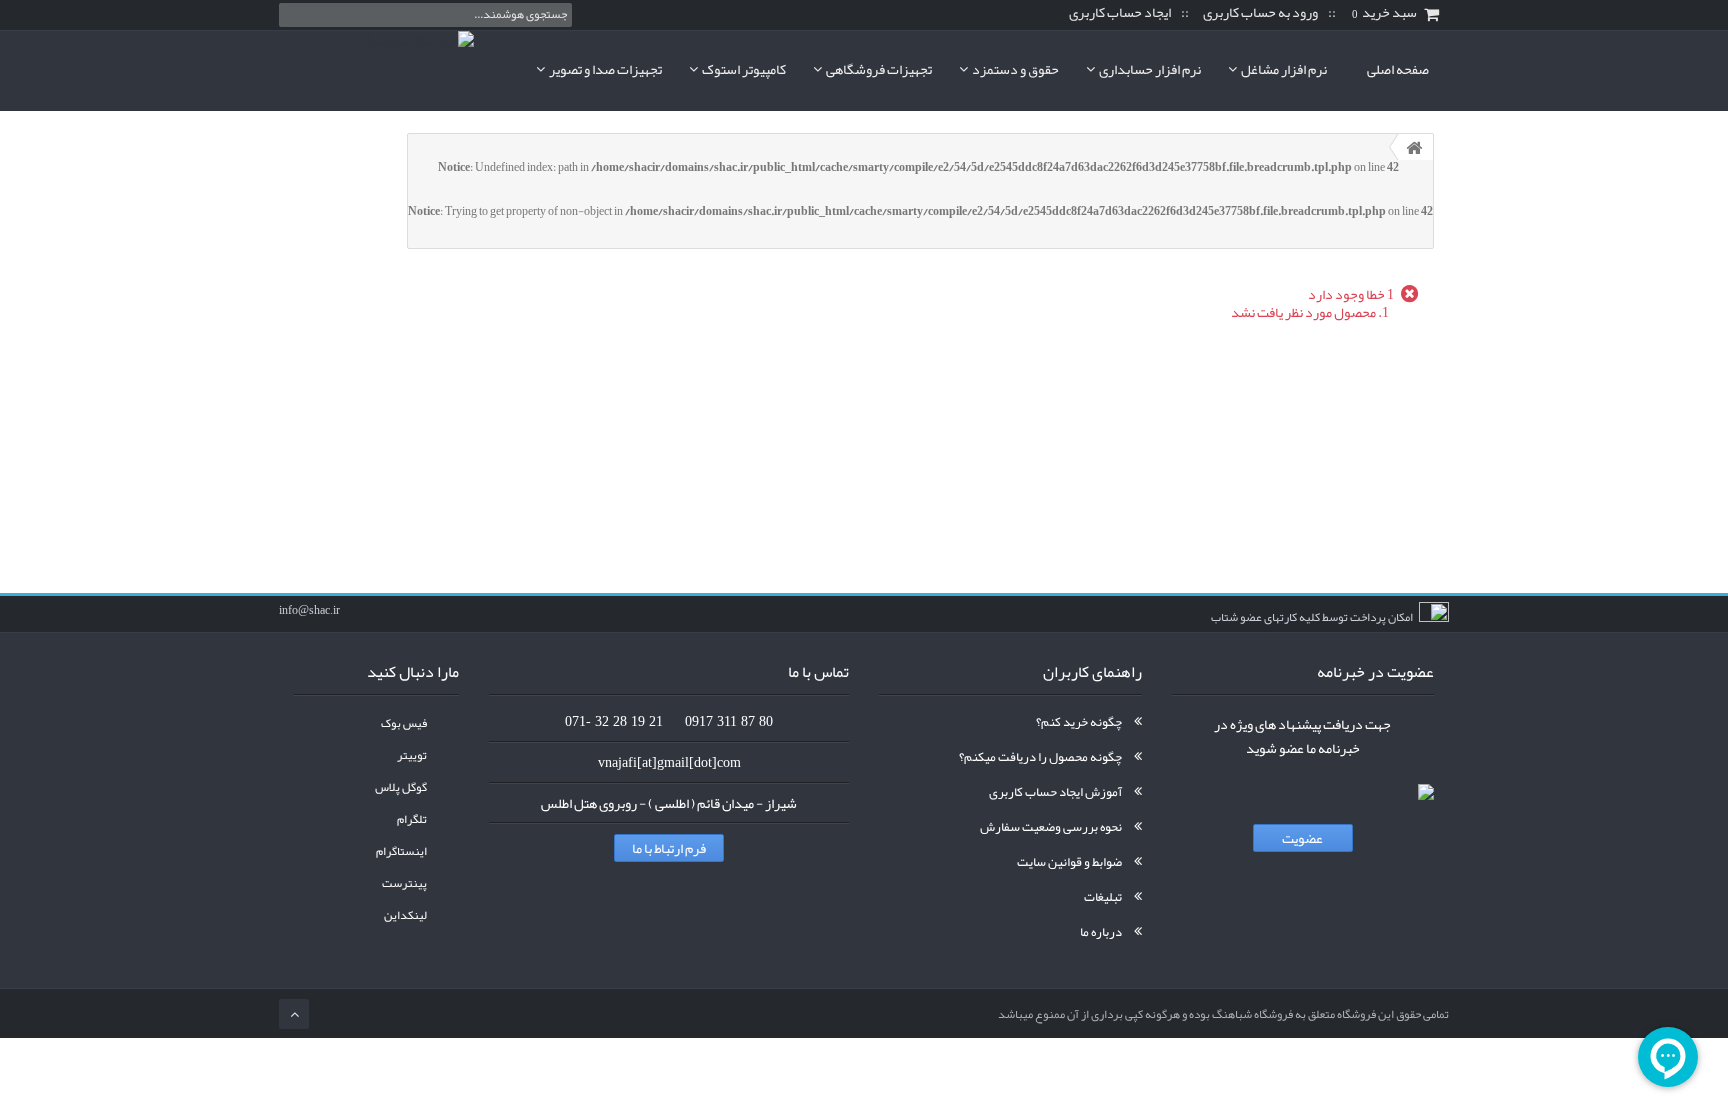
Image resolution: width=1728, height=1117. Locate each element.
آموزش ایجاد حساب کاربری (1055, 792)
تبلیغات (1103, 897)
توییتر (412, 755)
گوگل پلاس (401, 787)
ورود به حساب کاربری (1260, 13)
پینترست (404, 883)
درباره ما (1101, 932)
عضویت (1302, 838)
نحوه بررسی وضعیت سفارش (1051, 827)
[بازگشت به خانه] (1414, 147)
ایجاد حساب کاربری (1120, 13)
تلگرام (412, 819)
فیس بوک (404, 723)
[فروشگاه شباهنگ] (376, 70)
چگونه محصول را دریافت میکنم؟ (1040, 757)
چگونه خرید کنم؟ (1079, 722)
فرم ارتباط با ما (669, 848)
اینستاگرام (401, 851)
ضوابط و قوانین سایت (1069, 862)
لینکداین (405, 915)
